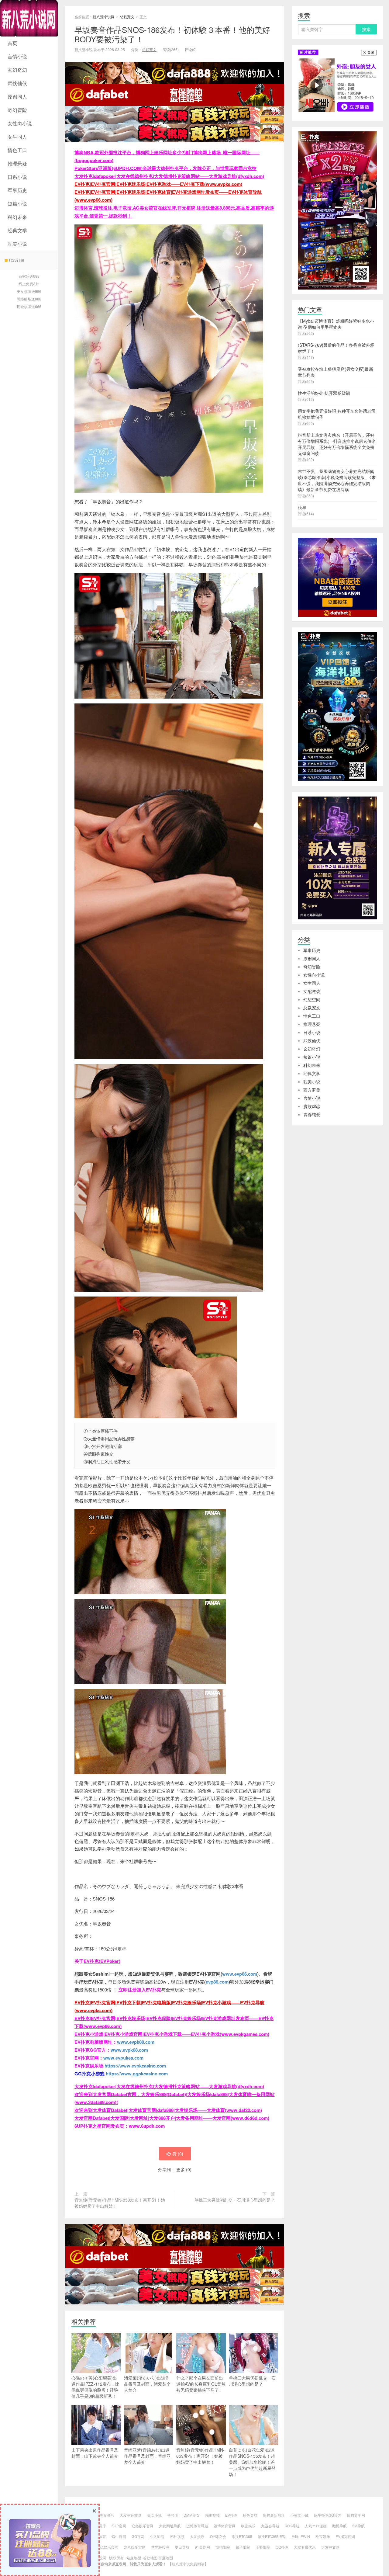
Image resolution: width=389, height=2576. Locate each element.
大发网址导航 (170, 2526)
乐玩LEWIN (301, 2536)
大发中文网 (330, 2547)
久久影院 (157, 2536)
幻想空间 (312, 999)
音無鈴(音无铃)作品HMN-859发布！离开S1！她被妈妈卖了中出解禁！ (120, 2203)
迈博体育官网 (225, 2526)
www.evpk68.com (129, 2050)
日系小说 (17, 177)
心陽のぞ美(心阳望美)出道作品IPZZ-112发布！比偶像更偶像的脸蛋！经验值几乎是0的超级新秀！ (95, 2387)
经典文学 (17, 230)
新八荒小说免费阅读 (188, 2564)
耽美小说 (17, 244)
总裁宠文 (127, 17)
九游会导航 (270, 2526)
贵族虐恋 (312, 1106)
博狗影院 (223, 2547)
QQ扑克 (282, 2547)
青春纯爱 (312, 1114)
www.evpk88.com (136, 2042)
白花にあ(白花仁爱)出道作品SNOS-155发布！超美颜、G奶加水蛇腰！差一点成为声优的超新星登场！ (252, 2462)
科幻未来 (17, 217)
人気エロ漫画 (316, 2526)
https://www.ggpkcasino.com (137, 2074)
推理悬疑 (17, 163)
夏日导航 (182, 2547)
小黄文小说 (299, 2515)
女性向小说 (20, 123)
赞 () (178, 2154)
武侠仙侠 (17, 83)
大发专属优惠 (305, 2547)
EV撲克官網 (345, 2536)
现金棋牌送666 (29, 306)
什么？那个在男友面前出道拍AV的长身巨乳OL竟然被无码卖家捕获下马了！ (201, 2384)
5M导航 (358, 2526)
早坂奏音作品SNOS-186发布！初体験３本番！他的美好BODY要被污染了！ (172, 34)
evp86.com (217, 1982)
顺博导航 (339, 2526)
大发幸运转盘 (131, 2515)
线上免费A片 (29, 284)
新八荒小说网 (29, 18)
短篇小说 (17, 204)
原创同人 (17, 97)
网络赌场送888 (29, 299)
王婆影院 (263, 2547)
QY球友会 (218, 2536)
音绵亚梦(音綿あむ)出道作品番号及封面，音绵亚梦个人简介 (147, 2456)
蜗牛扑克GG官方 (328, 2515)
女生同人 (17, 137)
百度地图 (166, 2558)
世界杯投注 (160, 2547)
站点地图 (134, 2558)
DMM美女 (192, 2515)
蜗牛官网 (119, 2536)
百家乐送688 (29, 276)
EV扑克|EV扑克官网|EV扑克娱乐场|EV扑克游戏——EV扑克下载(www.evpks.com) (158, 184)
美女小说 (154, 2515)
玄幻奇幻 (17, 70)
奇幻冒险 (17, 110)
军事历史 (17, 190)
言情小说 (17, 56)
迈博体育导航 (197, 2526)
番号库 (173, 2515)
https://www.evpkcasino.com (135, 2066)
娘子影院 (243, 2547)
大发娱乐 (197, 2536)
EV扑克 (231, 2515)
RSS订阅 (17, 260)
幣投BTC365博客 (272, 2536)
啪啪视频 (212, 2515)
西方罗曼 (312, 1090)
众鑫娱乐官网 (143, 2526)
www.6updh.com (147, 2126)
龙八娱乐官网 (135, 2547)
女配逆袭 (312, 991)
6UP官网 (119, 2526)
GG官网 (138, 2536)
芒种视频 (177, 2536)
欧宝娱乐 (248, 2526)
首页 (12, 43)
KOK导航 (292, 2526)
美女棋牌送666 (29, 291)
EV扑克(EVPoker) (102, 1961)
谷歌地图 (150, 2558)
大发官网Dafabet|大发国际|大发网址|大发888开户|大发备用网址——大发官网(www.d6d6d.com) (172, 2118)
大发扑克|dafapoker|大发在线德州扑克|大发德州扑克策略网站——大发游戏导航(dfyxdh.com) (169, 176)
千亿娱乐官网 (107, 2547)
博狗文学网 (356, 2515)
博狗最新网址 (274, 2515)
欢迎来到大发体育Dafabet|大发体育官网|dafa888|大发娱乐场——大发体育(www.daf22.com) (168, 2110)
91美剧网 (202, 2547)
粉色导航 (250, 2515)
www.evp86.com (240, 1974)
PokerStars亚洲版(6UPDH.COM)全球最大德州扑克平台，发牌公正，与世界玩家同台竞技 (165, 168)
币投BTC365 (242, 2536)
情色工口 (17, 150)
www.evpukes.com (123, 2058)
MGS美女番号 (103, 2515)
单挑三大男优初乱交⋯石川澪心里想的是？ (235, 2200)
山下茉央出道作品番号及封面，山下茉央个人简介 (95, 2453)
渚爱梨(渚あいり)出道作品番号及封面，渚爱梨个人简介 (147, 2384)
